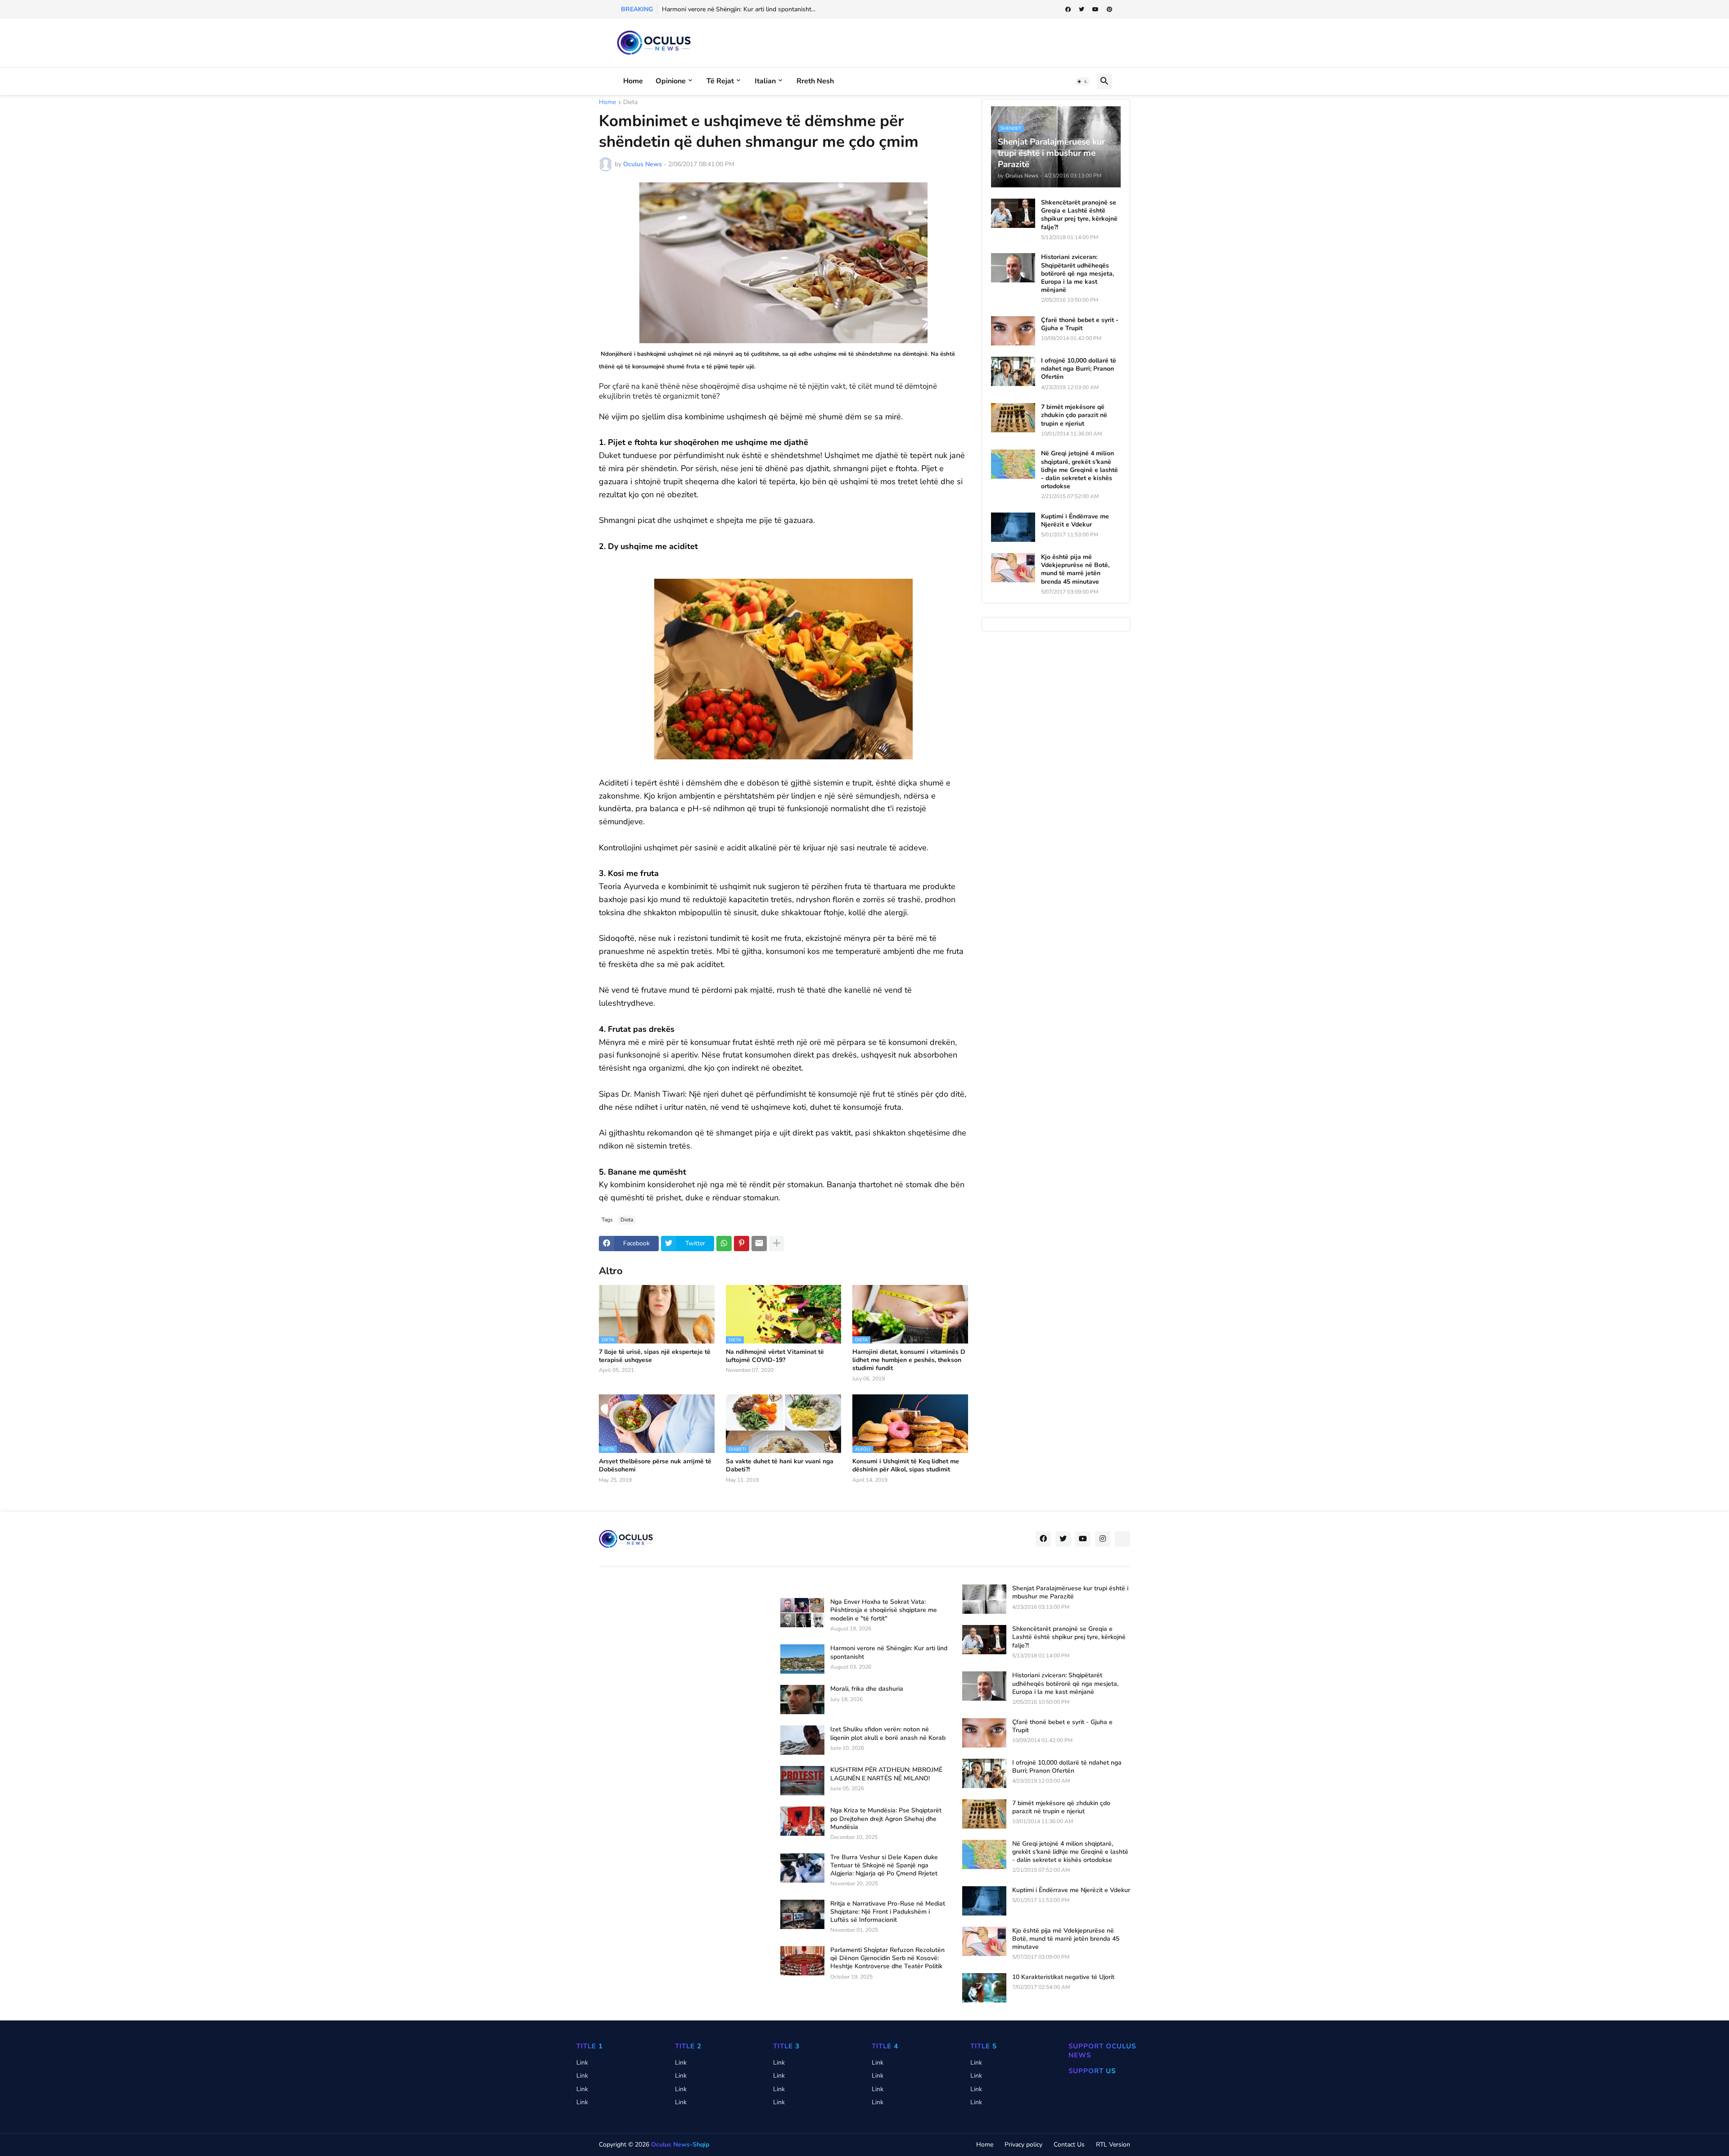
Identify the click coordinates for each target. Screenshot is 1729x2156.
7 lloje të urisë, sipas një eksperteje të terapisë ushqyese (655, 1356)
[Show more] (777, 1244)
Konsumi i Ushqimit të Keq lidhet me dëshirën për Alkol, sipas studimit (906, 1466)
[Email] (759, 1244)
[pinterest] (1109, 9)
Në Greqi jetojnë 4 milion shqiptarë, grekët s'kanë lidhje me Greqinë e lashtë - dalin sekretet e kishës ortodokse (1079, 470)
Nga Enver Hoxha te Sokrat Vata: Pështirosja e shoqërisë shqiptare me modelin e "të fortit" (884, 1610)
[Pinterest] (742, 1244)
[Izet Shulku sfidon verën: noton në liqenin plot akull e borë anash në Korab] (802, 1740)
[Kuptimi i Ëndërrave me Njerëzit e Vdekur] (1013, 527)
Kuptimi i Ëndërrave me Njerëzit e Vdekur (1075, 521)
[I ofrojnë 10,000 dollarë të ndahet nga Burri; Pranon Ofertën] (1013, 371)
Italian (765, 81)
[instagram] (1103, 1539)
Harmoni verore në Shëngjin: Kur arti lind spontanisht (889, 1652)
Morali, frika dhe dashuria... (699, 9)
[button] (1082, 82)
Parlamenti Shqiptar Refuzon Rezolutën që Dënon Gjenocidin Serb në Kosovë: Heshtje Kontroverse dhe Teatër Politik (887, 1958)
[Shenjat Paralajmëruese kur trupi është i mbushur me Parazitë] (984, 1599)
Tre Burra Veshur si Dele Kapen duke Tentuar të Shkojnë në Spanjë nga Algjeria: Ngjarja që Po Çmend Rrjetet (884, 1866)
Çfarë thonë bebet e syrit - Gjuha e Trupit (1080, 324)
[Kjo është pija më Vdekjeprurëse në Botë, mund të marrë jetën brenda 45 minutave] (1013, 568)
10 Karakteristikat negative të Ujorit (1063, 1977)
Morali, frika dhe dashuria (867, 1689)
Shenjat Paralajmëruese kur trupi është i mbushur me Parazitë (1070, 1593)
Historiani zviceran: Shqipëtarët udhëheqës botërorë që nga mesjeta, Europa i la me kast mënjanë (1077, 274)
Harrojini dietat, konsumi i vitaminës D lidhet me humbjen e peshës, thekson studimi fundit (909, 1360)
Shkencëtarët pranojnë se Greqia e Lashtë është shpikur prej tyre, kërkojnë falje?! (1079, 215)
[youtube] (1095, 9)
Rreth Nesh (815, 81)
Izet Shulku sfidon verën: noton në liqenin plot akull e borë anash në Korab (888, 1734)
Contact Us (1069, 2145)
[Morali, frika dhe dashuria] (802, 1700)
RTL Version (1113, 2145)
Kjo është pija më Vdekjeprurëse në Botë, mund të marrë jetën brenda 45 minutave (1075, 570)
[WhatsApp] (724, 1244)
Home (633, 81)
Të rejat (720, 81)
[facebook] (1068, 9)
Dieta (630, 103)
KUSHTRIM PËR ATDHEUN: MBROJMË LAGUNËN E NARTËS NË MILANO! (886, 1774)
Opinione (671, 81)
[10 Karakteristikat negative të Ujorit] (984, 1988)
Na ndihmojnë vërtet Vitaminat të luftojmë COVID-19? (775, 1356)
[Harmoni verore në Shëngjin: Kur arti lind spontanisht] (802, 1659)
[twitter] (1082, 9)
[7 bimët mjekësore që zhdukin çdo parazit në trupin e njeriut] (1013, 418)
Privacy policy (1023, 2145)
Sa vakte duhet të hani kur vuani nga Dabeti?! (780, 1466)
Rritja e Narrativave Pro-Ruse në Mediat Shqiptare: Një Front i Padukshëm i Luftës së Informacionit (888, 1912)
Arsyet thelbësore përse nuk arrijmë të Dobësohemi (655, 1466)
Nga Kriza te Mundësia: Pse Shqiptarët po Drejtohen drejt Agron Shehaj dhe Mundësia (886, 1819)
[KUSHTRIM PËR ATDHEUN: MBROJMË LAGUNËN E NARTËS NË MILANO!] (802, 1781)
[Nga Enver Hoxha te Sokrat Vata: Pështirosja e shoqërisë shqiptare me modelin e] (802, 1613)
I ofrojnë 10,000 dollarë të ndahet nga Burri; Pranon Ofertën (1079, 369)
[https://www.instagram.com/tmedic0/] (1122, 1539)
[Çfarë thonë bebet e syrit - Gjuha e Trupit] (1013, 331)
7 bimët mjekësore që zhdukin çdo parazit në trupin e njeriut (1074, 415)
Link (582, 2063)
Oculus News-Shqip (680, 2145)
